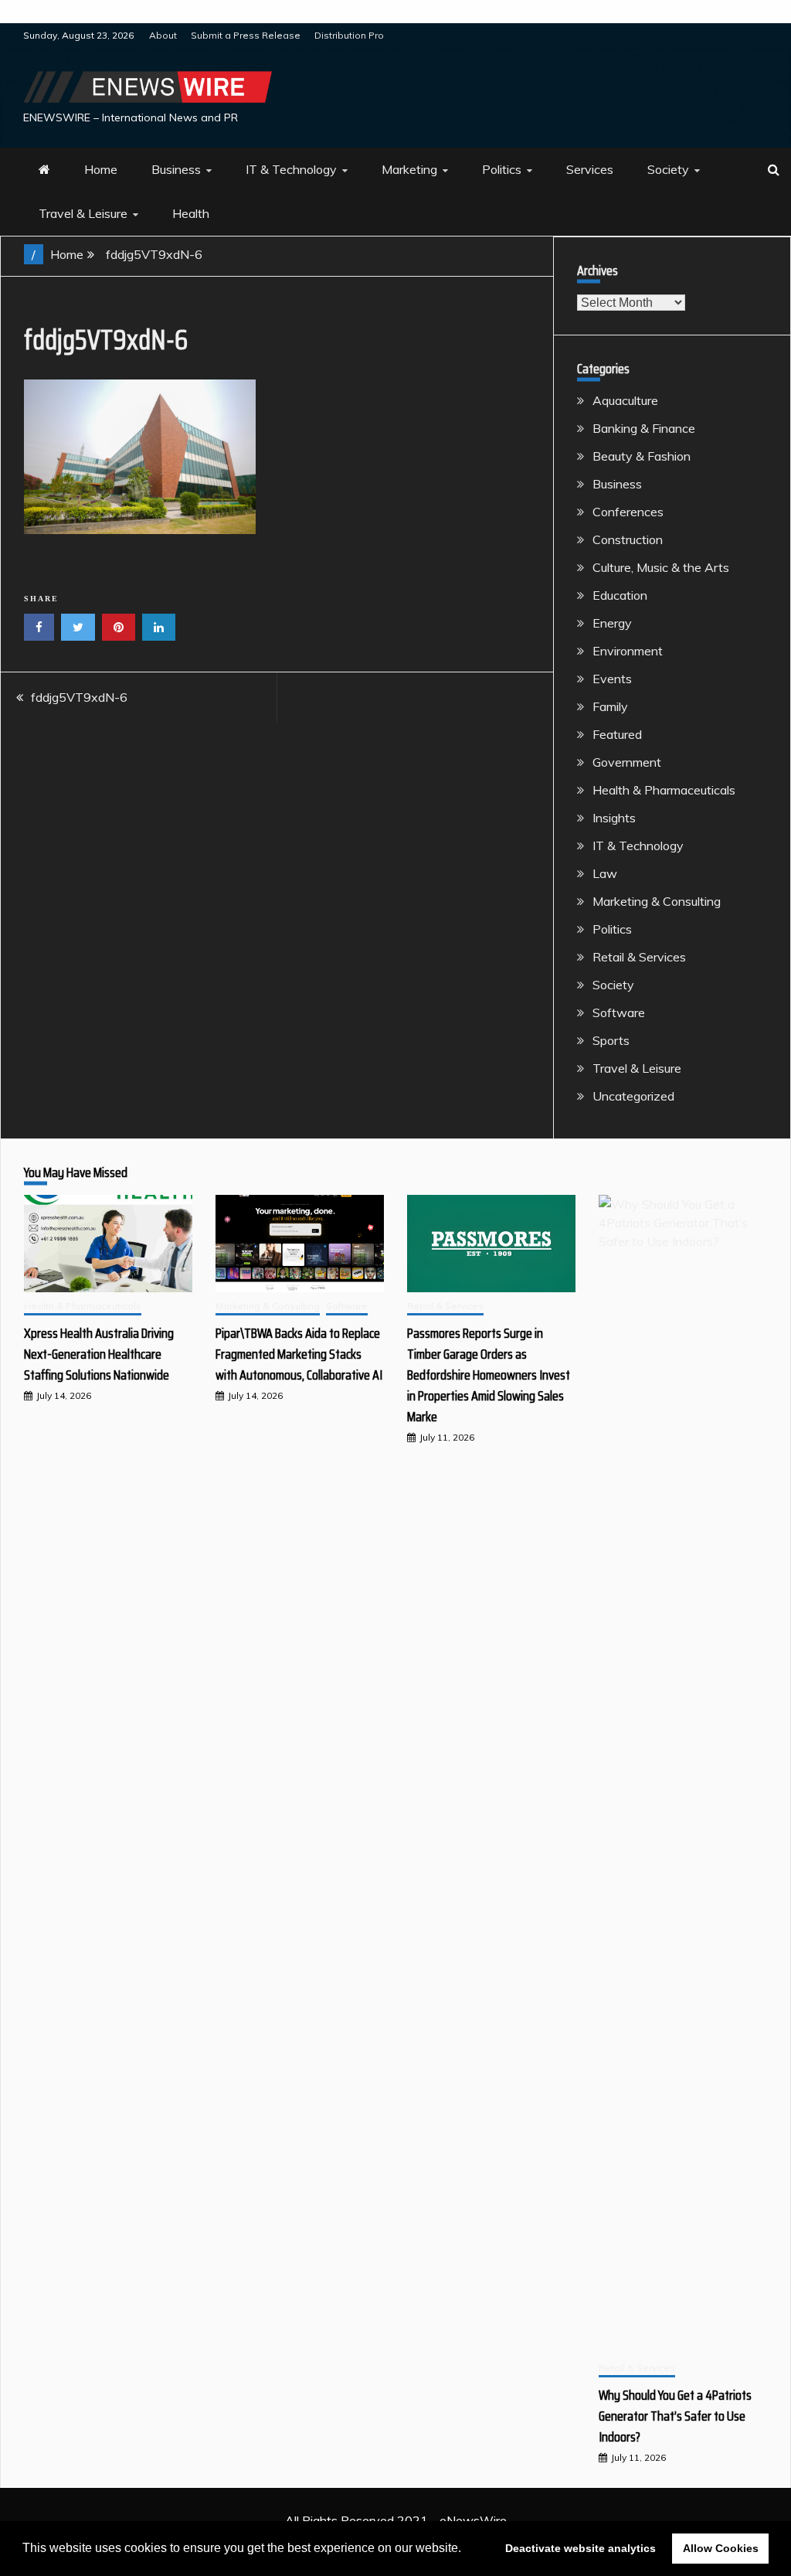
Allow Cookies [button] (721, 2548)
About (163, 35)
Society (668, 169)
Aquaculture (625, 400)
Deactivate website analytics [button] (581, 2548)
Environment (628, 651)
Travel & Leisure (83, 213)
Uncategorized (633, 1096)
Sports (611, 1040)
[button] (467, 2550)
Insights (614, 818)
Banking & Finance (644, 428)
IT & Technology (291, 169)
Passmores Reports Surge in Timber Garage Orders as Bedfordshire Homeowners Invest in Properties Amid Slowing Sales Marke (489, 1375)
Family (610, 706)
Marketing (409, 169)
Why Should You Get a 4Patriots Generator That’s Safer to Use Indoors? (675, 2416)
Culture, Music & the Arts (661, 567)
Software (619, 1012)
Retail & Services (639, 957)
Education (620, 595)
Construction (628, 539)
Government (627, 762)
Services (590, 169)
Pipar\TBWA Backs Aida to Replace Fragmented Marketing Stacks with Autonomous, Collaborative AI (299, 1354)
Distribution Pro (349, 35)
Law (605, 873)
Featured (617, 734)
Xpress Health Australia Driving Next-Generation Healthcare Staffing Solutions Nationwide (99, 1354)
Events (612, 679)
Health (191, 213)
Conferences (628, 512)
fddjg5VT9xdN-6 (79, 697)
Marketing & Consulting (657, 901)
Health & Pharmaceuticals (664, 790)
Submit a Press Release (246, 35)
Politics (502, 169)
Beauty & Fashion (642, 456)
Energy (612, 623)
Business (176, 169)
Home (101, 169)
